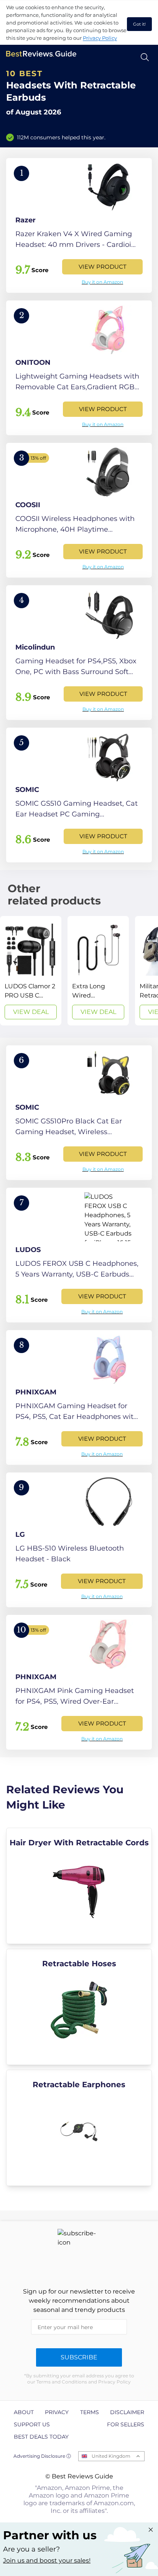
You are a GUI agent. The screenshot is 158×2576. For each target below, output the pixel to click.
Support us (32, 2424)
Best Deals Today (41, 2437)
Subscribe (79, 2357)
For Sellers (126, 2424)
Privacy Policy (100, 38)
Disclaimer (127, 2412)
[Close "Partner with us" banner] (151, 2530)
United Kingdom (111, 2456)
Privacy (57, 2412)
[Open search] (145, 57)
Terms (90, 2412)
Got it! (139, 24)
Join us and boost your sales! (47, 2560)
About (24, 2412)
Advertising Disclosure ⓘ (42, 2456)
